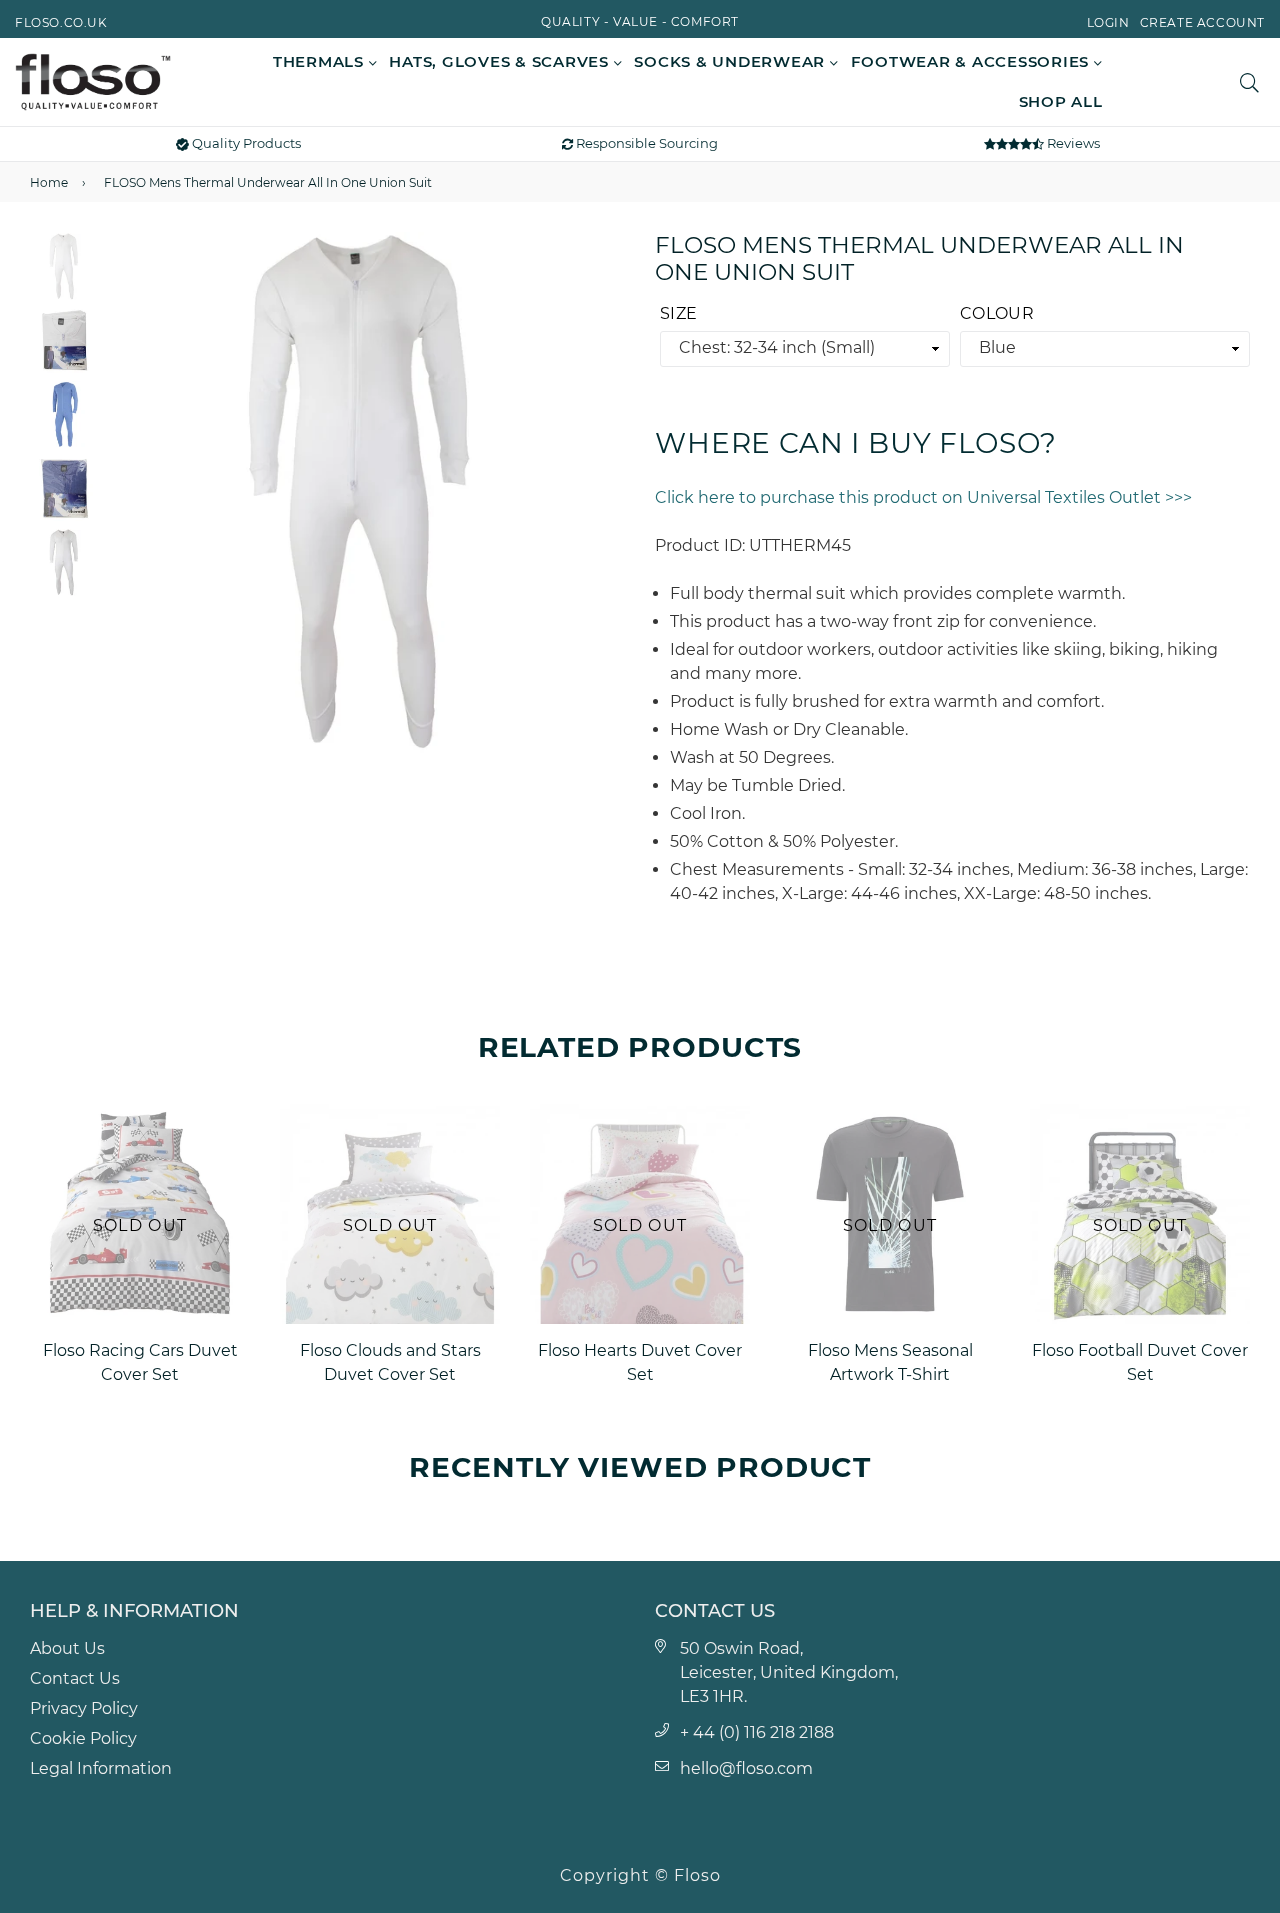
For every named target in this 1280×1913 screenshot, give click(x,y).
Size (678, 313)
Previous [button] (129, 492)
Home (49, 182)
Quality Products (245, 143)
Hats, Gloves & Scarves (501, 61)
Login (1108, 22)
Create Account (1202, 22)
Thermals (321, 61)
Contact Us (75, 1678)
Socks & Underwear (732, 61)
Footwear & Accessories (972, 61)
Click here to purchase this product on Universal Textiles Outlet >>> (923, 497)
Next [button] (600, 492)
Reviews (1072, 143)
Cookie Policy (83, 1738)
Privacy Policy (84, 1708)
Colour (997, 313)
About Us (67, 1648)
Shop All (1061, 101)
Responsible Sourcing (645, 143)
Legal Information (101, 1768)
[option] (364, 492)
